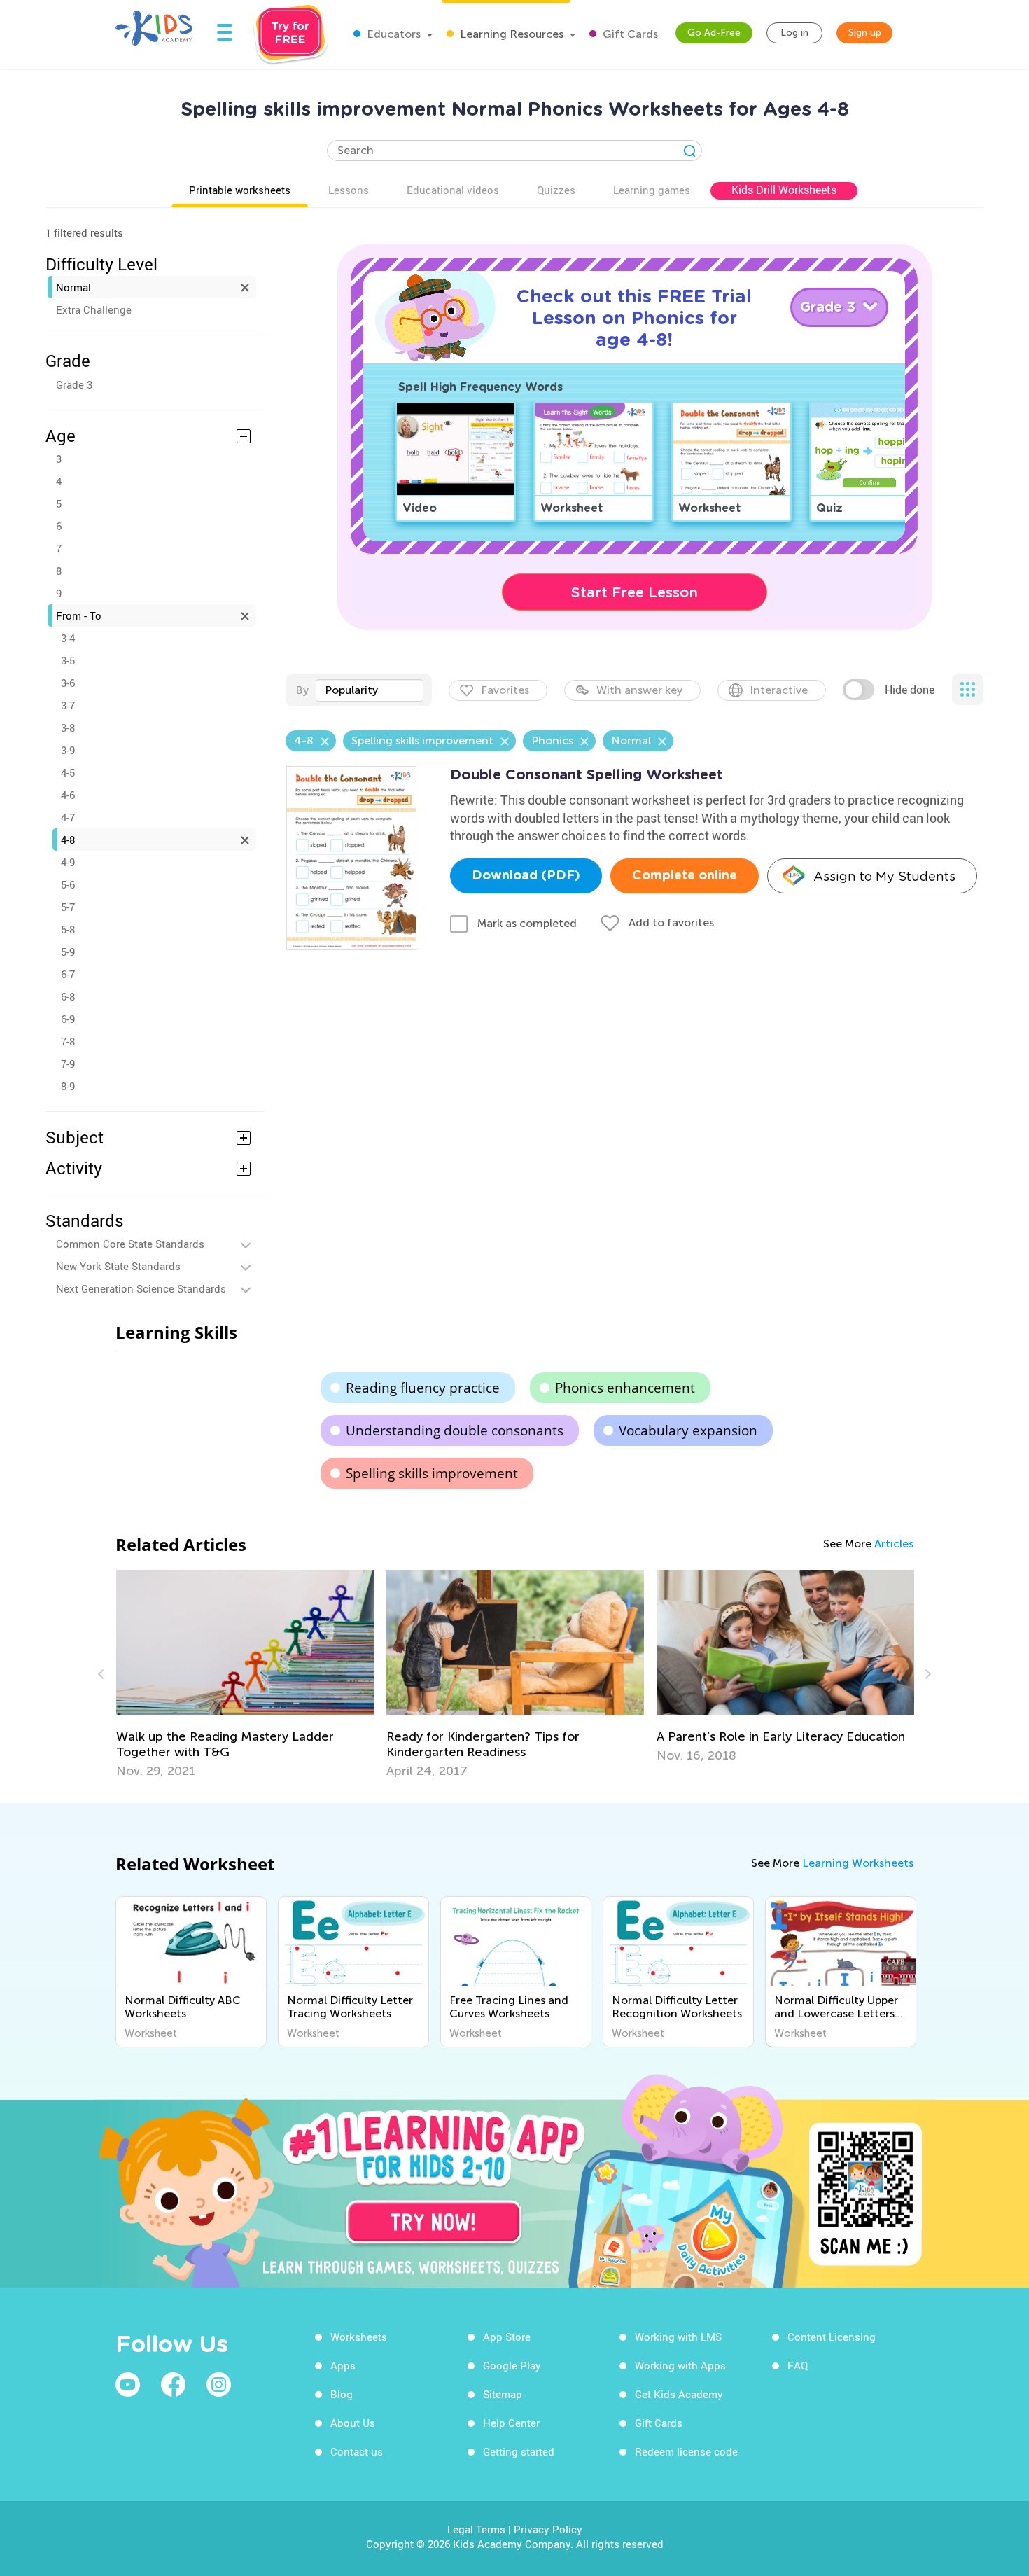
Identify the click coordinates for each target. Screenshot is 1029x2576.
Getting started (519, 2451)
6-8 (68, 996)
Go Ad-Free (714, 33)
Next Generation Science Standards (141, 1288)
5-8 (68, 929)
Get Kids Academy (679, 2394)
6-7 (68, 974)
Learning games (652, 190)
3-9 (68, 750)
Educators (392, 34)
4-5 (68, 772)
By (302, 690)
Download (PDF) (526, 876)
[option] (245, 1674)
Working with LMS (678, 2337)
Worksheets (359, 2337)
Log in (794, 33)
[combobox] (370, 690)
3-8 (68, 727)
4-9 (68, 862)
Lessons (349, 190)
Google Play (512, 2365)
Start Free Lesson (635, 592)
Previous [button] (103, 1674)
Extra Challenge (94, 309)
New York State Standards (118, 1266)
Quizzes (556, 190)
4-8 (68, 840)
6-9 (68, 1019)
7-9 (68, 1064)
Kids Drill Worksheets (784, 190)
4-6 (68, 795)
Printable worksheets (240, 190)
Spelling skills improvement (432, 1473)
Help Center (511, 2423)
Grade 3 (74, 384)
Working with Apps (680, 2365)
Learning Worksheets (858, 1863)
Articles (894, 1544)
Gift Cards (629, 34)
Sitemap (503, 2394)
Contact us (357, 2451)
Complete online (685, 876)
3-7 (68, 705)
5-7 (68, 907)
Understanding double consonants (455, 1430)
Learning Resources (510, 34)
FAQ (798, 2365)
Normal (73, 287)
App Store (507, 2337)
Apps (343, 2365)
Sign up (865, 33)
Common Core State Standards (130, 1244)
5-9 (68, 952)
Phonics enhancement (625, 1388)
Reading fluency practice (423, 1388)
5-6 (68, 884)
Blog (342, 2394)
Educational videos (453, 190)
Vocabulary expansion (688, 1430)
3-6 (68, 683)
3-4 (68, 638)
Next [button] (926, 1674)
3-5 (68, 660)
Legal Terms (476, 2529)
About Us (353, 2423)
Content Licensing (832, 2337)
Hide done (910, 690)
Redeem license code (686, 2451)
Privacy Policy (548, 2529)
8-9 (68, 1086)
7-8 (68, 1041)
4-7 (68, 817)
